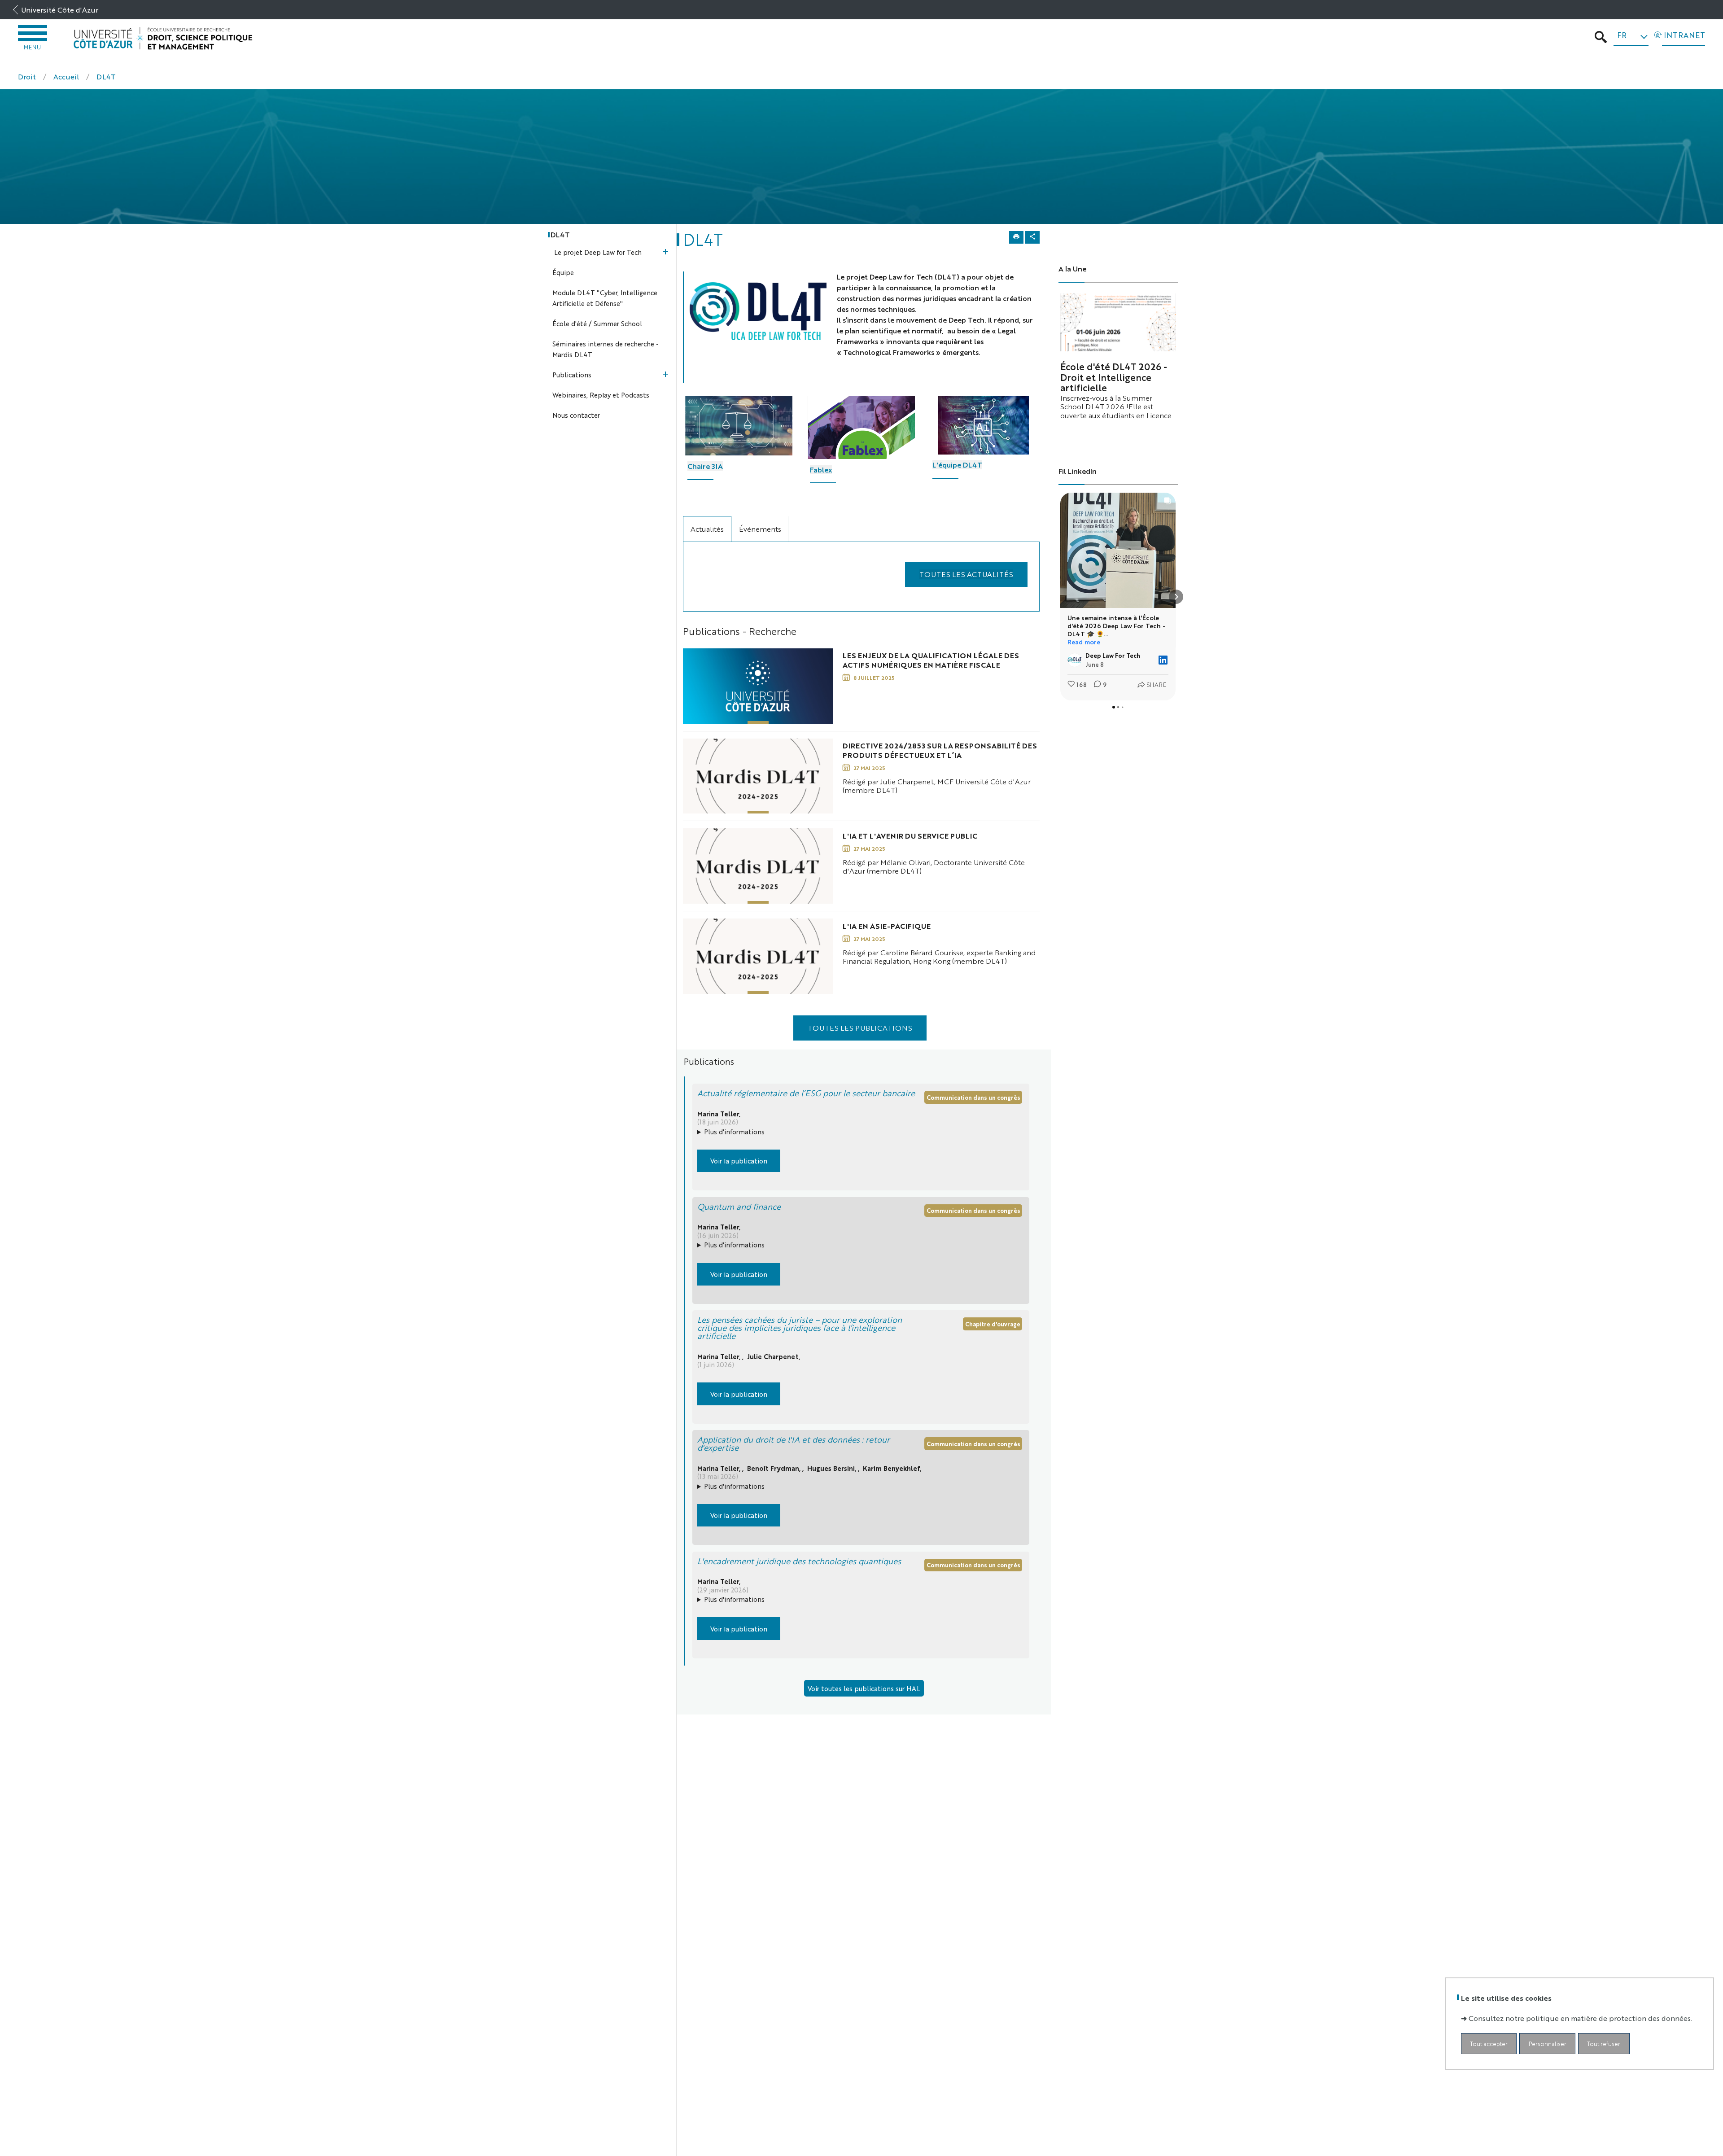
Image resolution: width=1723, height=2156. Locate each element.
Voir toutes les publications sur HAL (864, 1688)
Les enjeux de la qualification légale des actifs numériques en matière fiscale (931, 660)
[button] (1060, 597)
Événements (760, 529)
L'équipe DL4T (957, 465)
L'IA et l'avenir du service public (910, 836)
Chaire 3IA (705, 466)
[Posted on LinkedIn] (1163, 660)
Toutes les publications (860, 1028)
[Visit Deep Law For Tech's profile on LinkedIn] (1076, 660)
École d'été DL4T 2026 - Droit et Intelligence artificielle (1114, 377)
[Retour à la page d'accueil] (163, 38)
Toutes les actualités (966, 574)
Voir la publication (739, 1161)
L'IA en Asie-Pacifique (887, 926)
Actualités (707, 529)
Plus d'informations (734, 1131)
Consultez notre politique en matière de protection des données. (1580, 2018)
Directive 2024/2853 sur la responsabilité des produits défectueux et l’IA (940, 750)
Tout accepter (1489, 2043)
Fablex (821, 470)
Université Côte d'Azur (60, 10)
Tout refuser (1604, 2043)
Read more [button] (1084, 642)
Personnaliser (1548, 2043)
